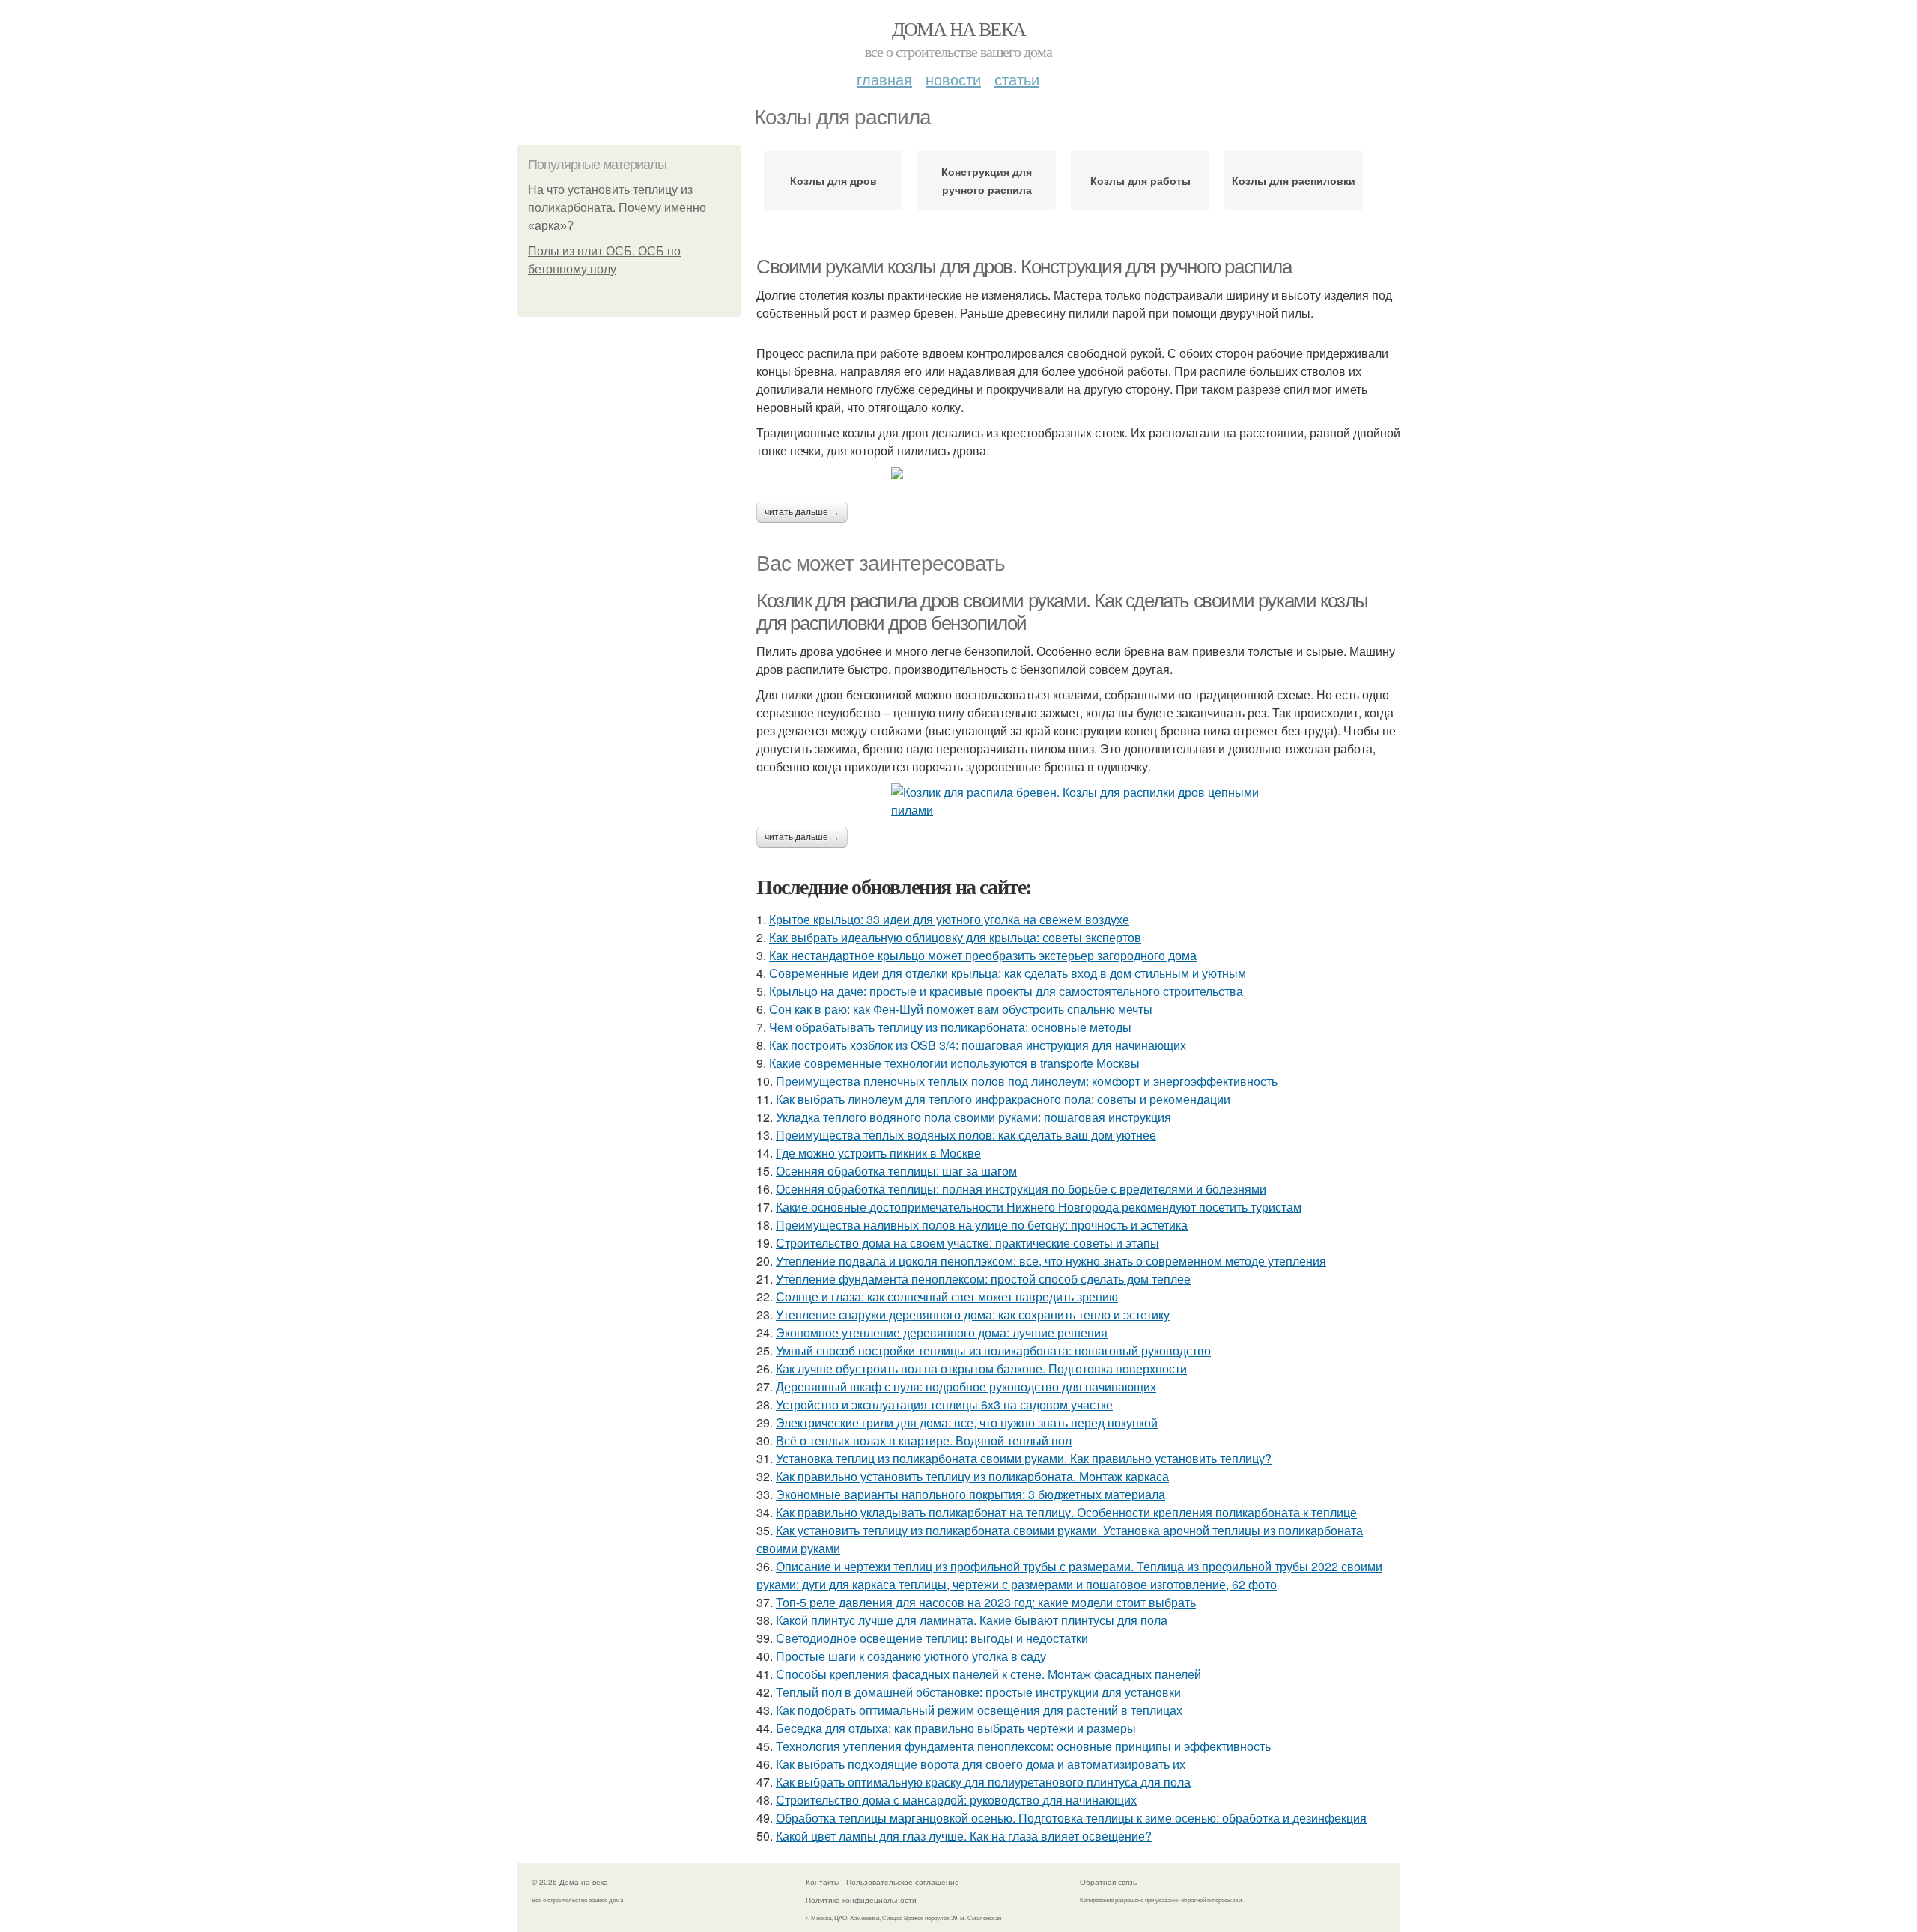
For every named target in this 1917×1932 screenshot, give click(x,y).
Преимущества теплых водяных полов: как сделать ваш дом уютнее (966, 1135)
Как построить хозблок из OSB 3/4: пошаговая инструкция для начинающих (978, 1045)
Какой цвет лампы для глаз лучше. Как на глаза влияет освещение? (964, 1836)
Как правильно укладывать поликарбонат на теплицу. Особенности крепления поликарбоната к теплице (1066, 1512)
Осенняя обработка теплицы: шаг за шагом (896, 1171)
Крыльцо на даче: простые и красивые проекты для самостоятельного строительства (1006, 991)
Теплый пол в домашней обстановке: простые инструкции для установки (978, 1692)
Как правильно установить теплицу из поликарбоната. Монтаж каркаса (972, 1476)
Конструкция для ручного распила (987, 180)
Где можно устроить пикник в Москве (878, 1153)
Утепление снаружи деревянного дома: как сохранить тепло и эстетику (973, 1315)
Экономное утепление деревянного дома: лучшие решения (942, 1333)
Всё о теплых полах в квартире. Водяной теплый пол (924, 1440)
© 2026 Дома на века (570, 1882)
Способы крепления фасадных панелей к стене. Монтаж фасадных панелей (988, 1674)
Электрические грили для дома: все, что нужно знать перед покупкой (967, 1422)
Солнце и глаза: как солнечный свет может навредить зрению (947, 1297)
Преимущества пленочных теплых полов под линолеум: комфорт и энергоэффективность (1027, 1081)
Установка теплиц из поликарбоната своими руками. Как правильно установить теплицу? (1024, 1458)
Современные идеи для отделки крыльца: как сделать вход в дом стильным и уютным (1008, 973)
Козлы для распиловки (1294, 180)
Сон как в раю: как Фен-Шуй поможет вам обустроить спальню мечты (961, 1009)
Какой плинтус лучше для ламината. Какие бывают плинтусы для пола (972, 1620)
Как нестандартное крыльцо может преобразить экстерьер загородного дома (983, 955)
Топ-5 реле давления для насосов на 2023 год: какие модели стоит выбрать (986, 1602)
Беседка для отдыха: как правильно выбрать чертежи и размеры (956, 1728)
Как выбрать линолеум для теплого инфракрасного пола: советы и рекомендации (1003, 1099)
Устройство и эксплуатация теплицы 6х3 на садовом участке (944, 1404)
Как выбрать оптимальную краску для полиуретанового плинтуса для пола (983, 1782)
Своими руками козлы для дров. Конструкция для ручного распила (1024, 267)
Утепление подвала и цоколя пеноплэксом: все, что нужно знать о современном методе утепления (1051, 1261)
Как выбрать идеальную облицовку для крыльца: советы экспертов (955, 937)
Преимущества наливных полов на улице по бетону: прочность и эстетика (982, 1225)
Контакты (823, 1882)
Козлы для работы (1140, 180)
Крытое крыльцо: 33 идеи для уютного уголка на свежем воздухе (949, 919)
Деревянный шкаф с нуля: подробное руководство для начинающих (966, 1386)
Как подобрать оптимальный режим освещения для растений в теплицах (979, 1710)
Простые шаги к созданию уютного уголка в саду (911, 1656)
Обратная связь (1108, 1882)
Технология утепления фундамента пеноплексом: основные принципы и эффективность (1023, 1746)
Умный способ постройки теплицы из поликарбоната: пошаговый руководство (993, 1351)
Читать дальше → (802, 512)
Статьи (1017, 79)
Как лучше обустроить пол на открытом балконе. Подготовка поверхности (981, 1368)
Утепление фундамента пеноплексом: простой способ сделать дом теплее (983, 1279)
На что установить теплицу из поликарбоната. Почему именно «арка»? (617, 208)
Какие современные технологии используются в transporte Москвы (954, 1063)
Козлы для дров (833, 180)
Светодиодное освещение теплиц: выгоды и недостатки (932, 1638)
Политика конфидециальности (861, 1900)
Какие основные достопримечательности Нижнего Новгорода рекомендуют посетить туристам (1039, 1207)
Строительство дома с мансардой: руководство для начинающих (956, 1800)
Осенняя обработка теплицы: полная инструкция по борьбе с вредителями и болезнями (1021, 1189)
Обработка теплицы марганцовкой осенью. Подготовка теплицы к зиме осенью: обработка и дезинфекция (1071, 1818)
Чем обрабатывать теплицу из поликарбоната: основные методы (950, 1027)
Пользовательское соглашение (903, 1882)
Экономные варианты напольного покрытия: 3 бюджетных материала (970, 1494)
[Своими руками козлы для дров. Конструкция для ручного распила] (1078, 473)
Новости (953, 79)
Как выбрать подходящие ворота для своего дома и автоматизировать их (981, 1764)
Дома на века (959, 28)
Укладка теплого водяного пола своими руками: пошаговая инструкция (973, 1117)
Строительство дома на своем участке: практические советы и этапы (967, 1243)
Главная (884, 79)
